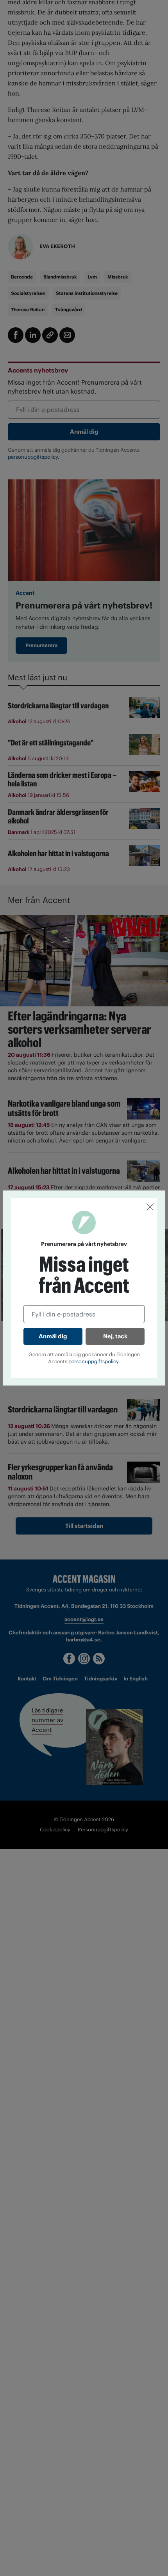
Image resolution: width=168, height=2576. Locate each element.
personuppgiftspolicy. (94, 1362)
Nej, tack (115, 1336)
